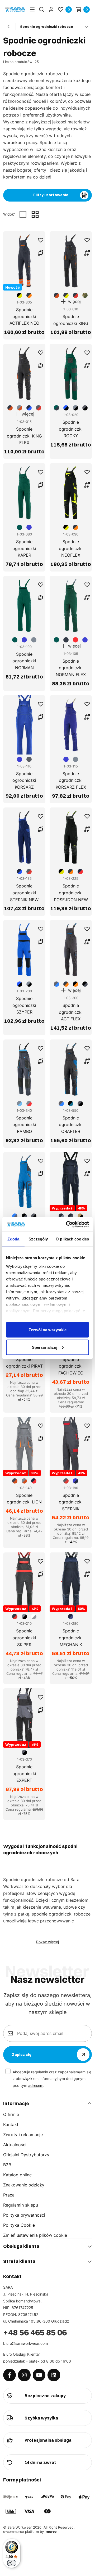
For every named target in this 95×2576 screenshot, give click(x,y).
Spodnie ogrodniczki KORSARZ (24, 780)
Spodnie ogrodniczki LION (24, 1499)
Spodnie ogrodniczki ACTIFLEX (71, 1012)
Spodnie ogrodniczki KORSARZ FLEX (71, 780)
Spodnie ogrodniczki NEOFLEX (71, 548)
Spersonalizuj (45, 1347)
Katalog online (17, 2175)
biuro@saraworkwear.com (25, 2343)
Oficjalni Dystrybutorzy (26, 2155)
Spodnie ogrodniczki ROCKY (71, 429)
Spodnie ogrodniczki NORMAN (24, 661)
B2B (7, 2165)
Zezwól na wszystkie (47, 1330)
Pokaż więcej (47, 1942)
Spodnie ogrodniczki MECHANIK (71, 1638)
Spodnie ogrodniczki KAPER (24, 548)
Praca (9, 2195)
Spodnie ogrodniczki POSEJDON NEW (71, 893)
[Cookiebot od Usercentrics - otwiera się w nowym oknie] (67, 1224)
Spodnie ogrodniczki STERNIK (71, 1502)
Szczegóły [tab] (38, 1239)
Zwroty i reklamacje (23, 2135)
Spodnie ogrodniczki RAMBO (24, 1125)
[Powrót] (9, 26)
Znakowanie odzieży (24, 2185)
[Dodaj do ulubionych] (41, 240)
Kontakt (11, 2124)
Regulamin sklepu (21, 2205)
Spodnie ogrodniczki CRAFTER (71, 1125)
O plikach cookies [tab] (72, 1239)
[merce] (51, 2532)
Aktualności (15, 2145)
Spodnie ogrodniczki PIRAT (24, 1363)
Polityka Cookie (19, 2225)
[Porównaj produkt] (41, 253)
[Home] (15, 9)
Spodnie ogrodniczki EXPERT (24, 1773)
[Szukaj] (42, 10)
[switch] (12, 2563)
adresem (36, 2085)
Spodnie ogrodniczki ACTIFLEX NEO (24, 316)
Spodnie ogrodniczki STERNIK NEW (24, 893)
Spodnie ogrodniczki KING (71, 320)
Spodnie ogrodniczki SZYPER (24, 1005)
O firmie (11, 2114)
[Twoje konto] (51, 10)
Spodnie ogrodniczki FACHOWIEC (71, 1366)
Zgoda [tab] (13, 1239)
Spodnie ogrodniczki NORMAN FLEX (71, 668)
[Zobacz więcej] (86, 26)
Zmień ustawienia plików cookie (35, 2235)
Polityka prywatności (24, 2215)
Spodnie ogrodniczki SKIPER (24, 1638)
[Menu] (32, 10)
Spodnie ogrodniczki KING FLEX (24, 436)
